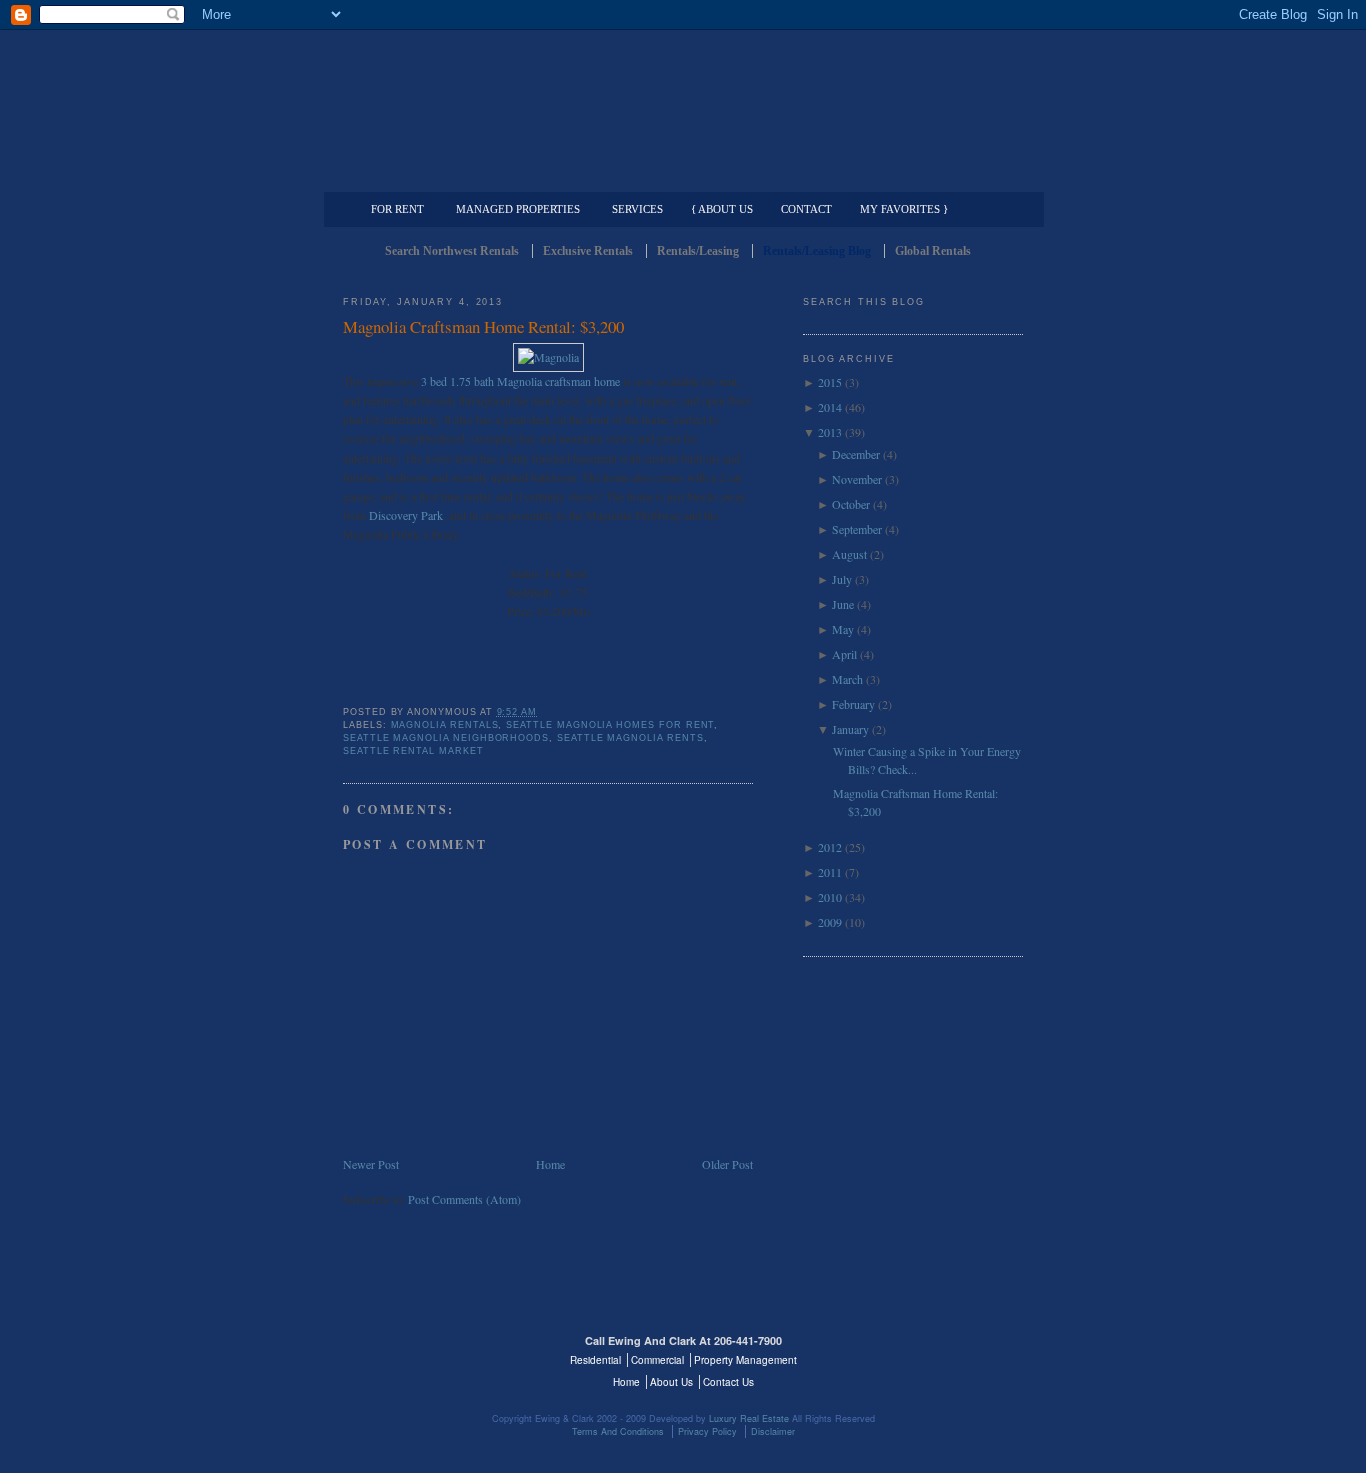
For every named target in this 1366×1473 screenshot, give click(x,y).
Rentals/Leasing (698, 251)
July (842, 579)
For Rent (397, 209)
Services (637, 209)
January (850, 729)
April (844, 654)
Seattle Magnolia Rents (630, 738)
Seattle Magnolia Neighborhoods (446, 738)
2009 (830, 922)
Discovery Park (406, 515)
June (843, 604)
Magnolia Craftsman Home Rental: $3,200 (483, 326)
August (849, 554)
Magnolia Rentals (445, 725)
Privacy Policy (707, 1431)
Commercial (679, 176)
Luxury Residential (445, 176)
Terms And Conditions (618, 1431)
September (857, 529)
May (843, 629)
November (857, 479)
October (851, 504)
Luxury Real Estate (936, 1353)
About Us (671, 1382)
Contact (806, 209)
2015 (830, 382)
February (853, 704)
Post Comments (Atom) (464, 1199)
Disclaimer (773, 1431)
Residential (595, 1360)
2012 (830, 847)
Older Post (727, 1164)
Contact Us (728, 1382)
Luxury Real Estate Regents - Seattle (430, 1353)
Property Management (918, 176)
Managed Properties (518, 209)
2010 (830, 897)
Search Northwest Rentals (452, 251)
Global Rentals (933, 251)
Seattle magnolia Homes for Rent (610, 725)
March (847, 679)
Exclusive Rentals (588, 251)
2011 (830, 872)
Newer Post (371, 1164)
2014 (830, 407)
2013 (830, 432)
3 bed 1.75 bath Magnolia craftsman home (520, 381)
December (856, 454)
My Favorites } (904, 209)
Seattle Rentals (683, 95)
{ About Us (722, 209)
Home (550, 1164)
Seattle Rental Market (413, 751)
